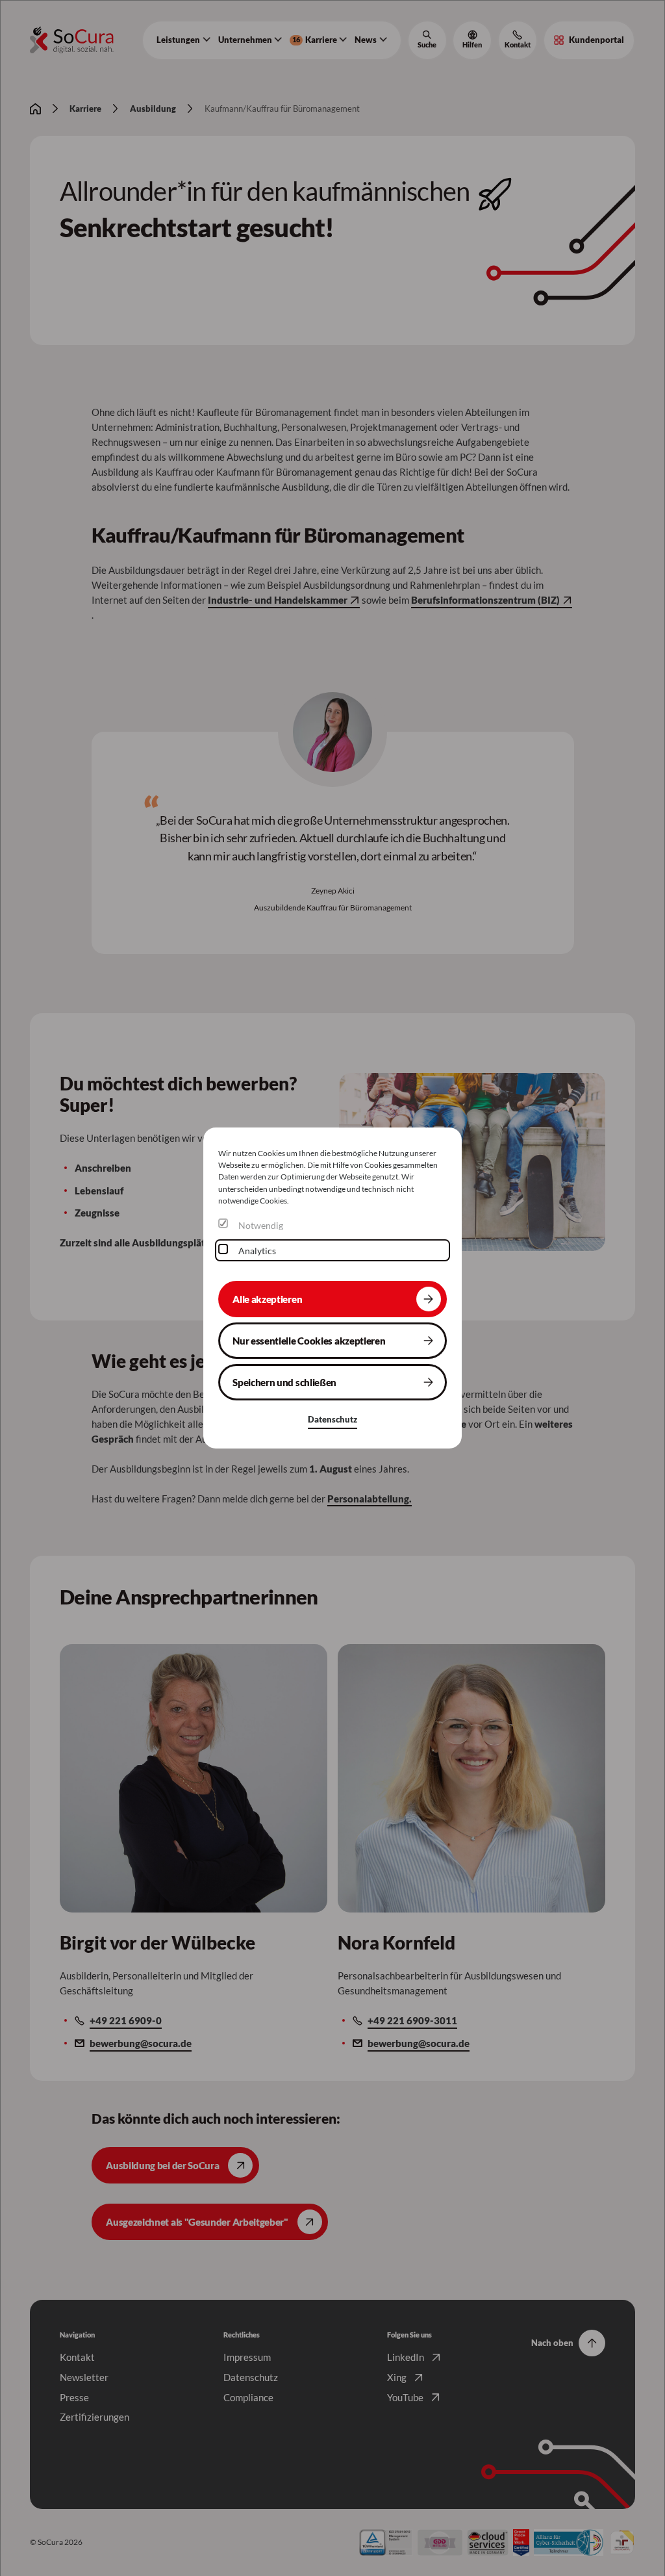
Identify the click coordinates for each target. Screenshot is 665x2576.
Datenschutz (332, 1419)
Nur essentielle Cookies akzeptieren (309, 1341)
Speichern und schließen (284, 1382)
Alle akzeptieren (267, 1298)
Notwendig (261, 1225)
